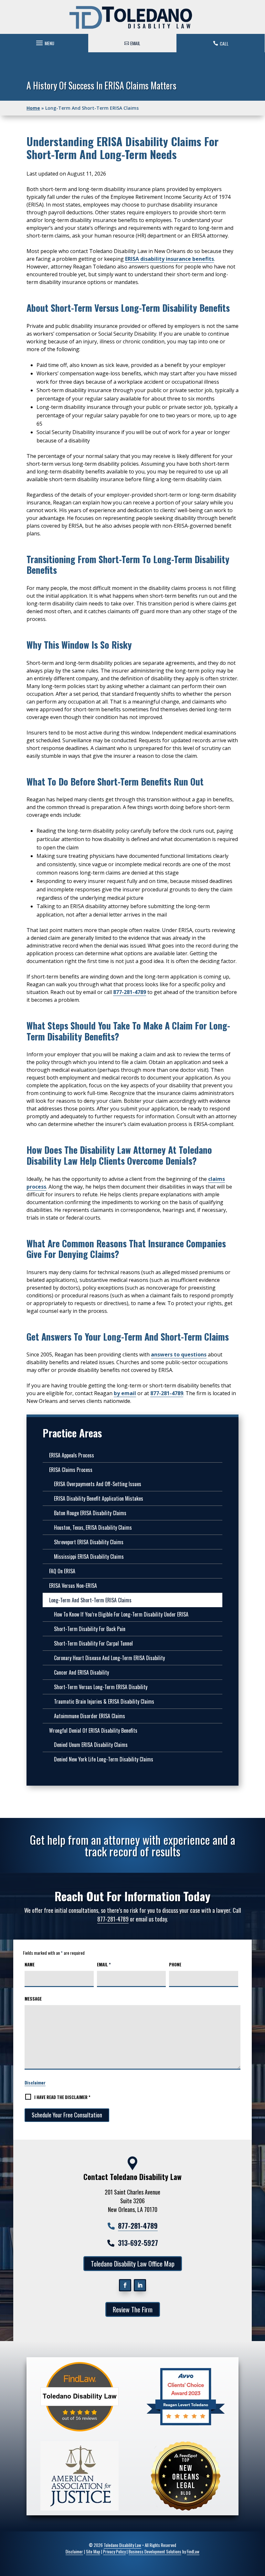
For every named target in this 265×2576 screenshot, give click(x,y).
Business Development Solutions (155, 2551)
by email (125, 1393)
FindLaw (193, 2551)
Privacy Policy (114, 2551)
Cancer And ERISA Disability (81, 1672)
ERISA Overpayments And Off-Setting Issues (98, 1484)
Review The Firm (133, 2309)
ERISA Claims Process (71, 1470)
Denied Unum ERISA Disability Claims (91, 1745)
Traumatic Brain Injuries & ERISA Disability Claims (104, 1701)
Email (104, 1964)
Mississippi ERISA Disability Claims (89, 1557)
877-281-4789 (130, 992)
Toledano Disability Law (122, 2545)
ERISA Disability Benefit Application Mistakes (99, 1498)
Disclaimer (35, 2082)
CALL (224, 43)
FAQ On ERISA (62, 1571)
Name (30, 1964)
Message (33, 1999)
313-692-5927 (138, 2243)
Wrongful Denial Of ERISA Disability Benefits (93, 1730)
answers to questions (179, 1354)
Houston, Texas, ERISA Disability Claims (93, 1527)
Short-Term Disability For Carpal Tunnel (93, 1643)
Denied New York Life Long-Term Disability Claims (104, 1759)
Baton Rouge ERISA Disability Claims (90, 1513)
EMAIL (135, 43)
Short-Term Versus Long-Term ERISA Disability (101, 1687)
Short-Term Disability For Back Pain (90, 1629)
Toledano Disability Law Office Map (133, 2264)
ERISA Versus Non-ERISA (73, 1586)
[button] (44, 41)
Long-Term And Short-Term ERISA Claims (90, 1600)
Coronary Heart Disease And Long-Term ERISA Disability (109, 1658)
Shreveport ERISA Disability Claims (89, 1542)
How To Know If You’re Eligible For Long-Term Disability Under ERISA (121, 1614)
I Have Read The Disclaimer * (62, 2097)
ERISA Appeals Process (72, 1455)
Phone (175, 1964)
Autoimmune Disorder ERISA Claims (90, 1716)
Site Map (93, 2551)
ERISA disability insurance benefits (170, 259)
